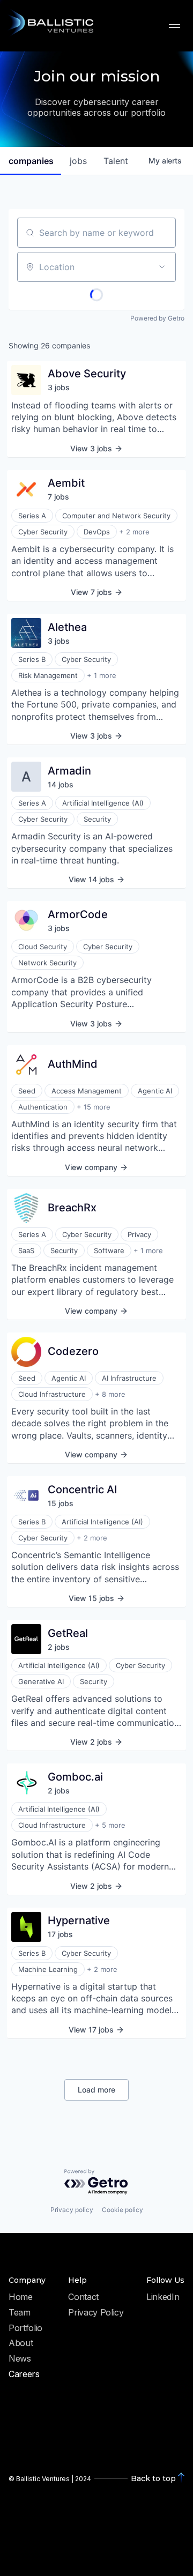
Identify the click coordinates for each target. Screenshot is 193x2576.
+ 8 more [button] (110, 1394)
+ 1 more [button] (102, 675)
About (21, 2343)
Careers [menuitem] (24, 2374)
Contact (83, 2297)
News (20, 2359)
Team (20, 2313)
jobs (78, 161)
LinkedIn (163, 2297)
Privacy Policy (96, 2313)
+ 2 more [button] (134, 532)
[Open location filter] (162, 267)
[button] (175, 25)
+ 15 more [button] (94, 1107)
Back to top (153, 2478)
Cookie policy (123, 2210)
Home (21, 2297)
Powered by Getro (157, 318)
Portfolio (25, 2328)
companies (31, 161)
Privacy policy (72, 2210)
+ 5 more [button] (110, 1825)
